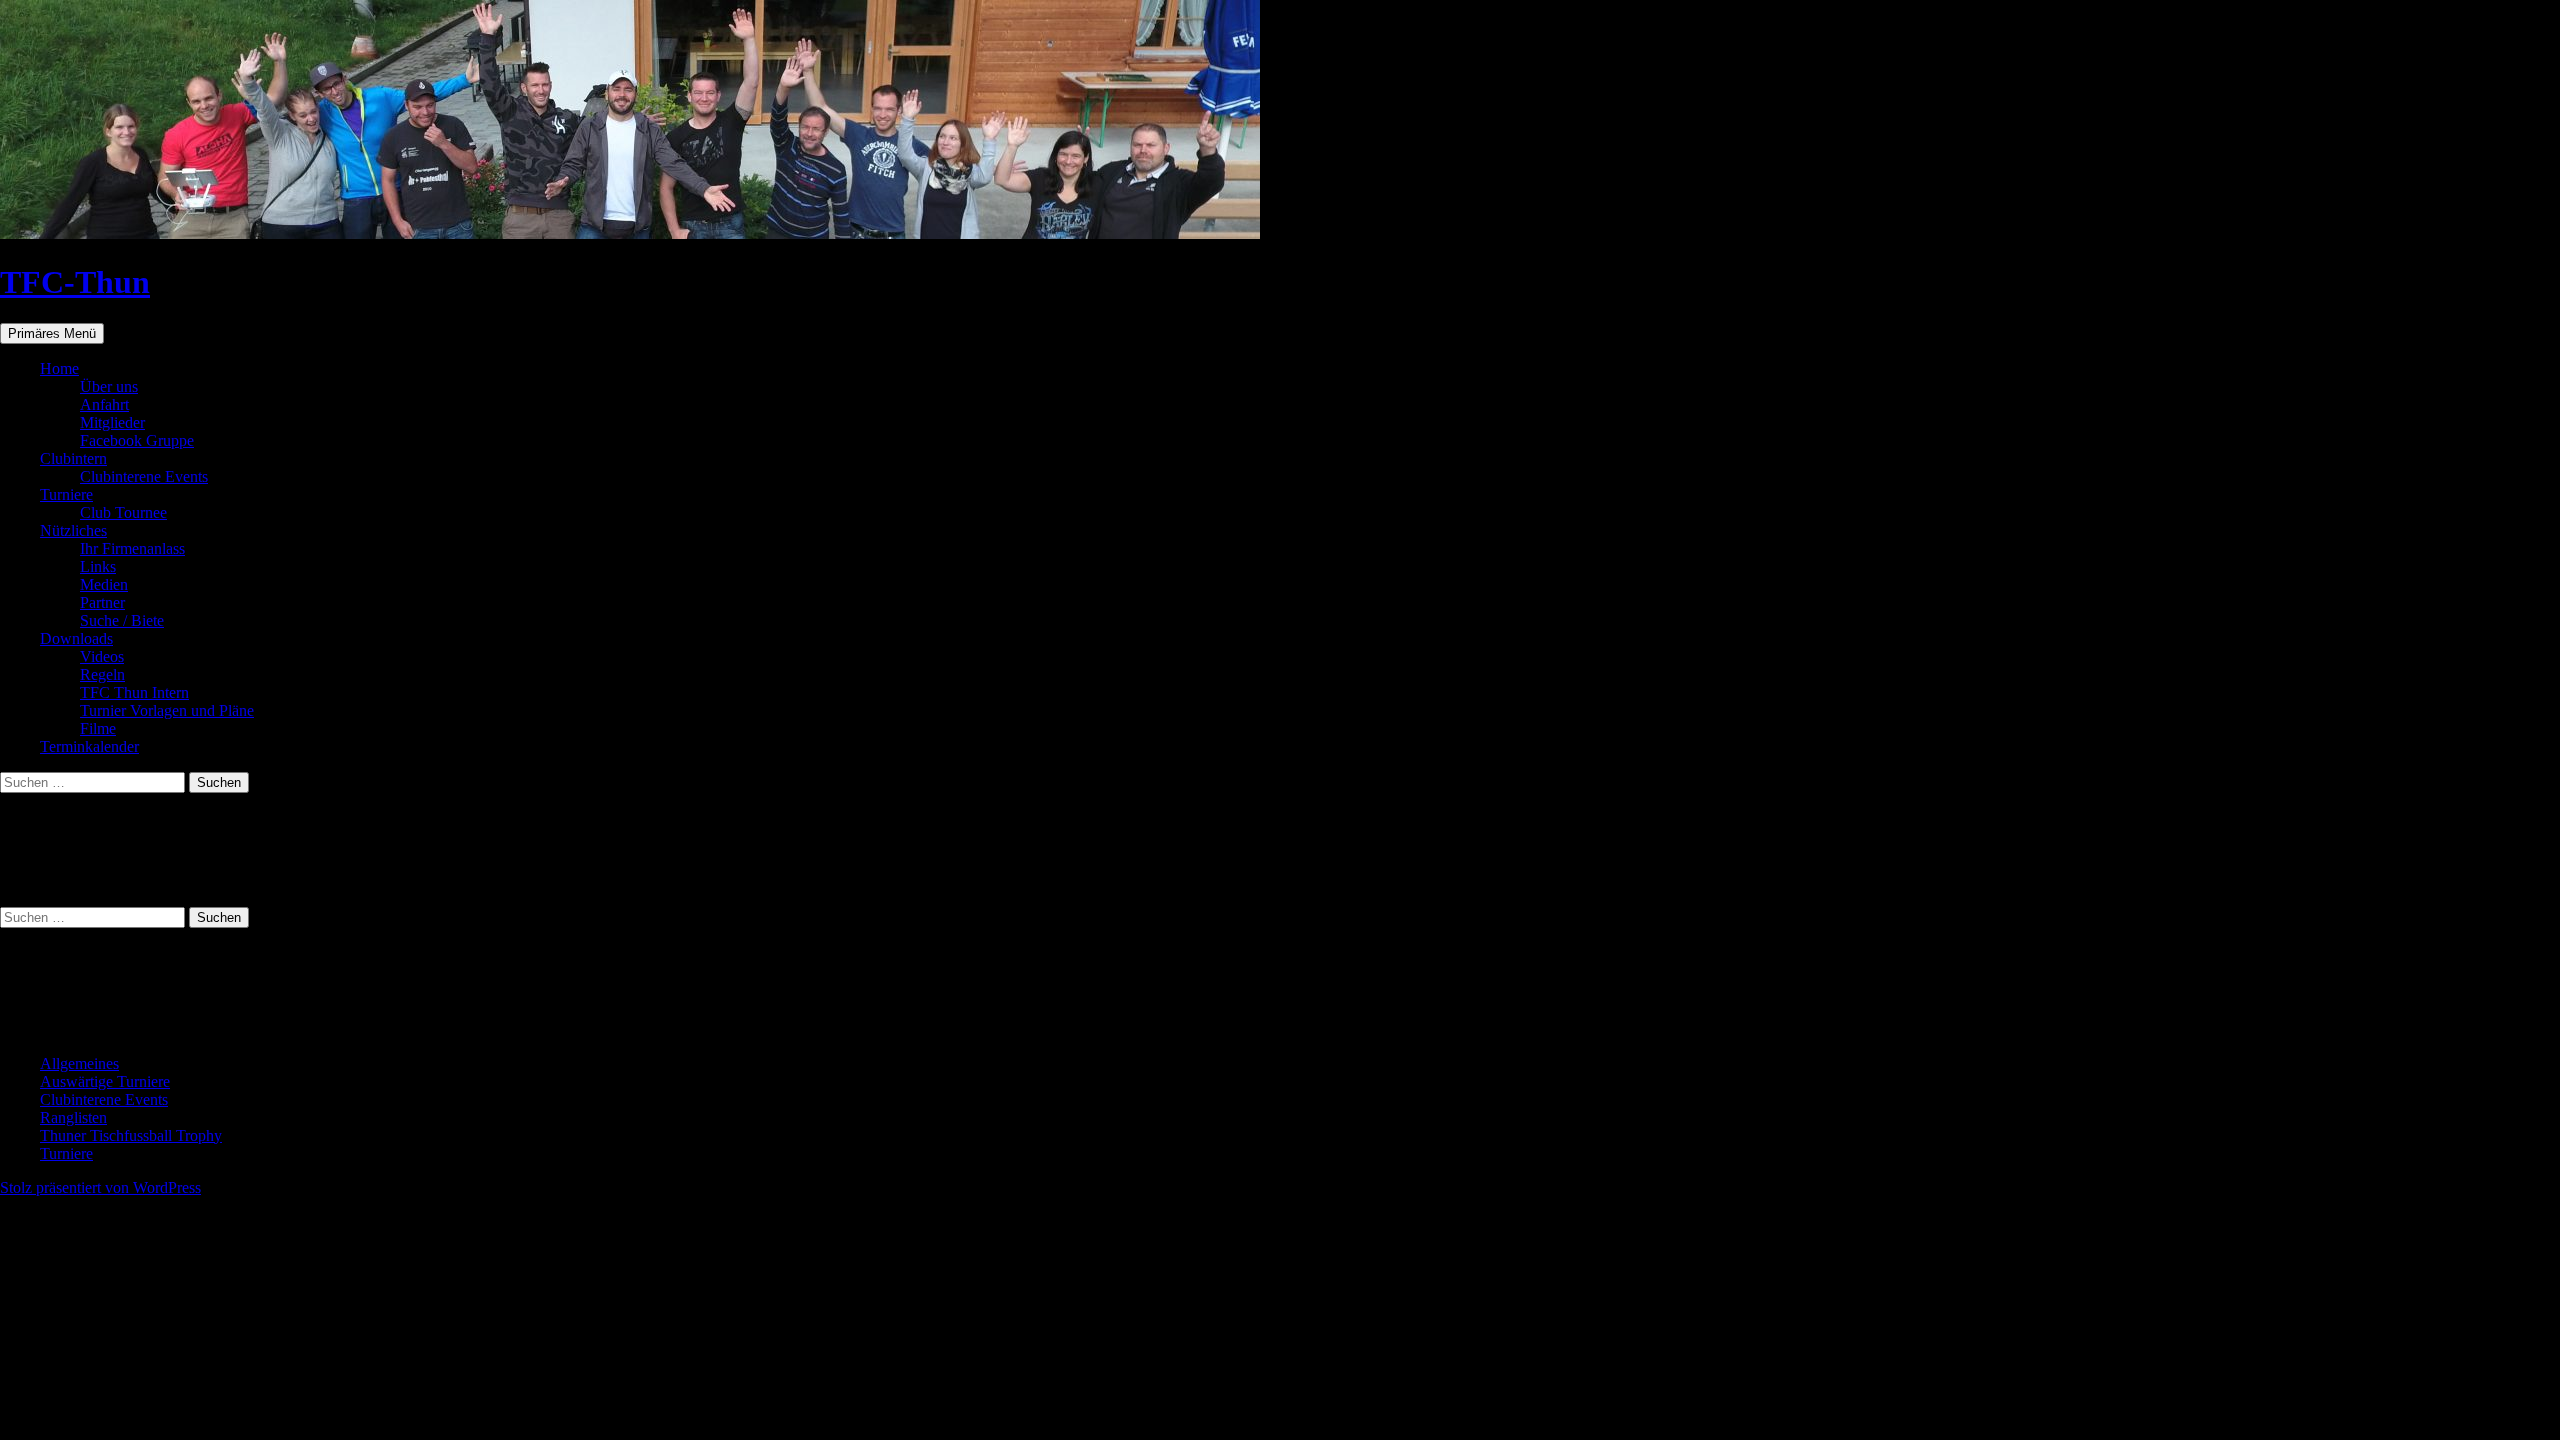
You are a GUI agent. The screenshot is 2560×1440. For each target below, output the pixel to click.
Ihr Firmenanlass (132, 548)
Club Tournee (123, 512)
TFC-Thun (75, 282)
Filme (98, 728)
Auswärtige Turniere (105, 1081)
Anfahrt (104, 404)
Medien (104, 584)
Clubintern (73, 458)
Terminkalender (89, 746)
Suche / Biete (122, 620)
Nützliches (73, 530)
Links (98, 566)
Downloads (76, 638)
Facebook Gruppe (137, 440)
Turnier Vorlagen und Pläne (167, 710)
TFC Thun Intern (134, 692)
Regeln (102, 674)
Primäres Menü (52, 333)
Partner (102, 602)
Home (59, 368)
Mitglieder (112, 422)
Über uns (109, 386)
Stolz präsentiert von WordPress (100, 1187)
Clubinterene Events (144, 476)
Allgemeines (79, 1063)
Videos (102, 656)
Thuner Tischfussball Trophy (131, 1135)
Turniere (66, 494)
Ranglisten (73, 1117)
